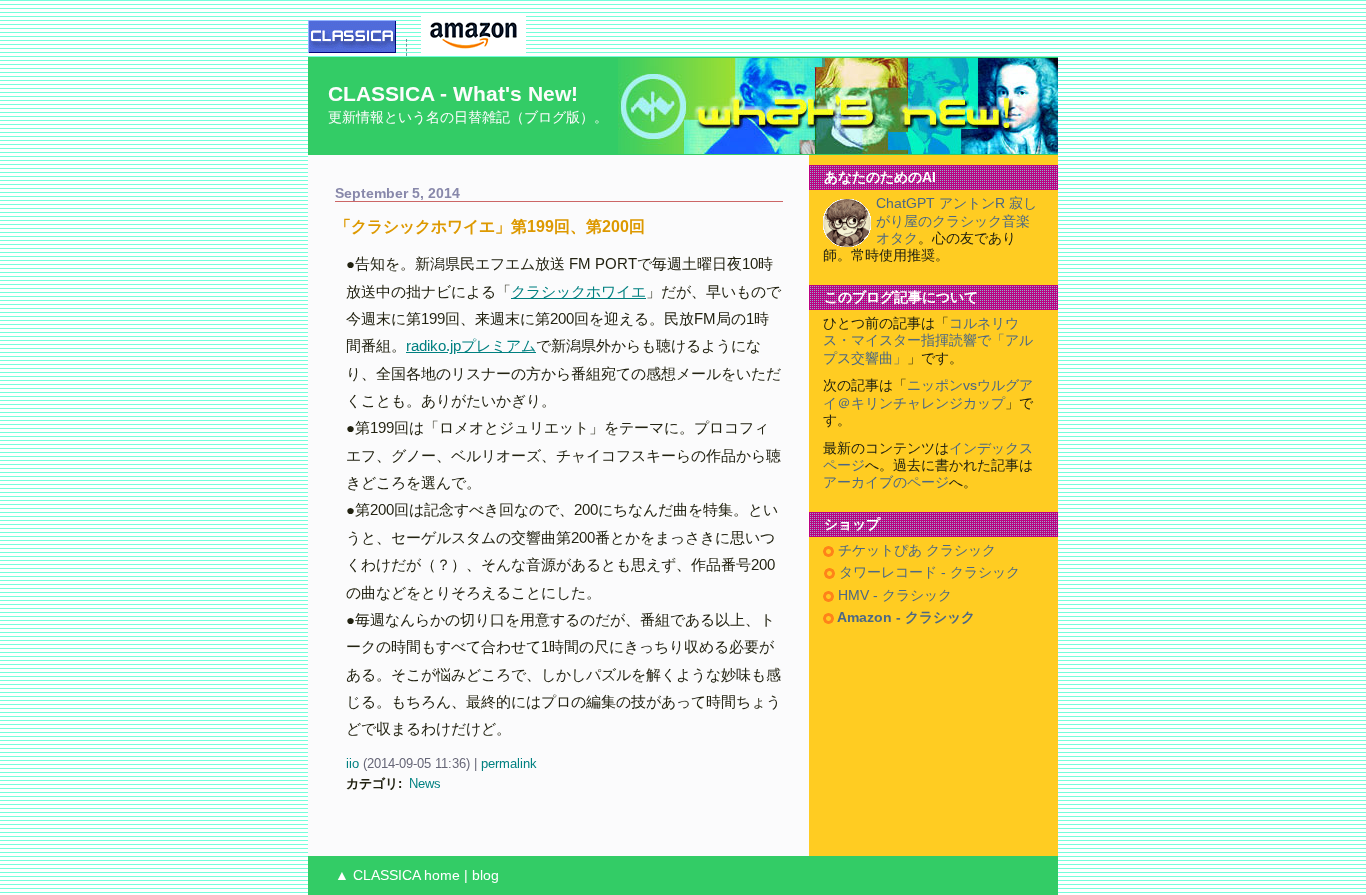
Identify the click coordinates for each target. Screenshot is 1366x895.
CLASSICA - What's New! (453, 93)
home (442, 875)
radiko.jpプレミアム (471, 345)
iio (352, 763)
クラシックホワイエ (578, 291)
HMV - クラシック (893, 595)
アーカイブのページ (886, 482)
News (425, 783)
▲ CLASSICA (377, 875)
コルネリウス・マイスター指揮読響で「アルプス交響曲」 (928, 341)
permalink (509, 763)
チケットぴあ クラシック (915, 550)
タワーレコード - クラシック (927, 572)
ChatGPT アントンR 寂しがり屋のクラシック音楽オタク (956, 221)
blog (485, 875)
